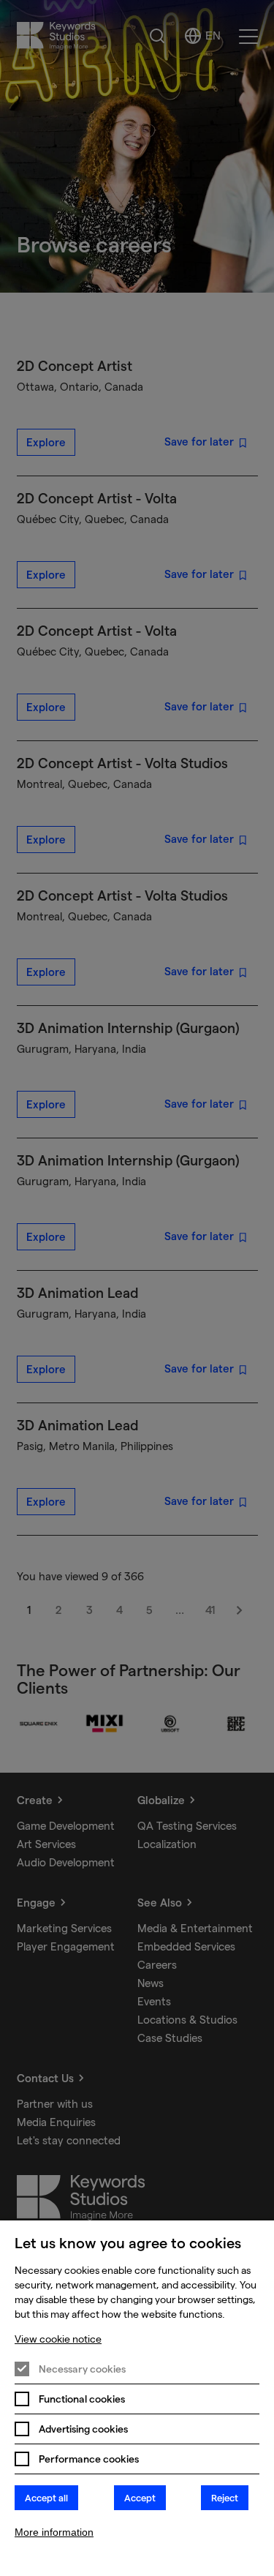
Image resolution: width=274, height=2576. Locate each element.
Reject (225, 2498)
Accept (140, 2498)
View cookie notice (58, 2339)
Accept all (46, 2498)
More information (54, 2532)
